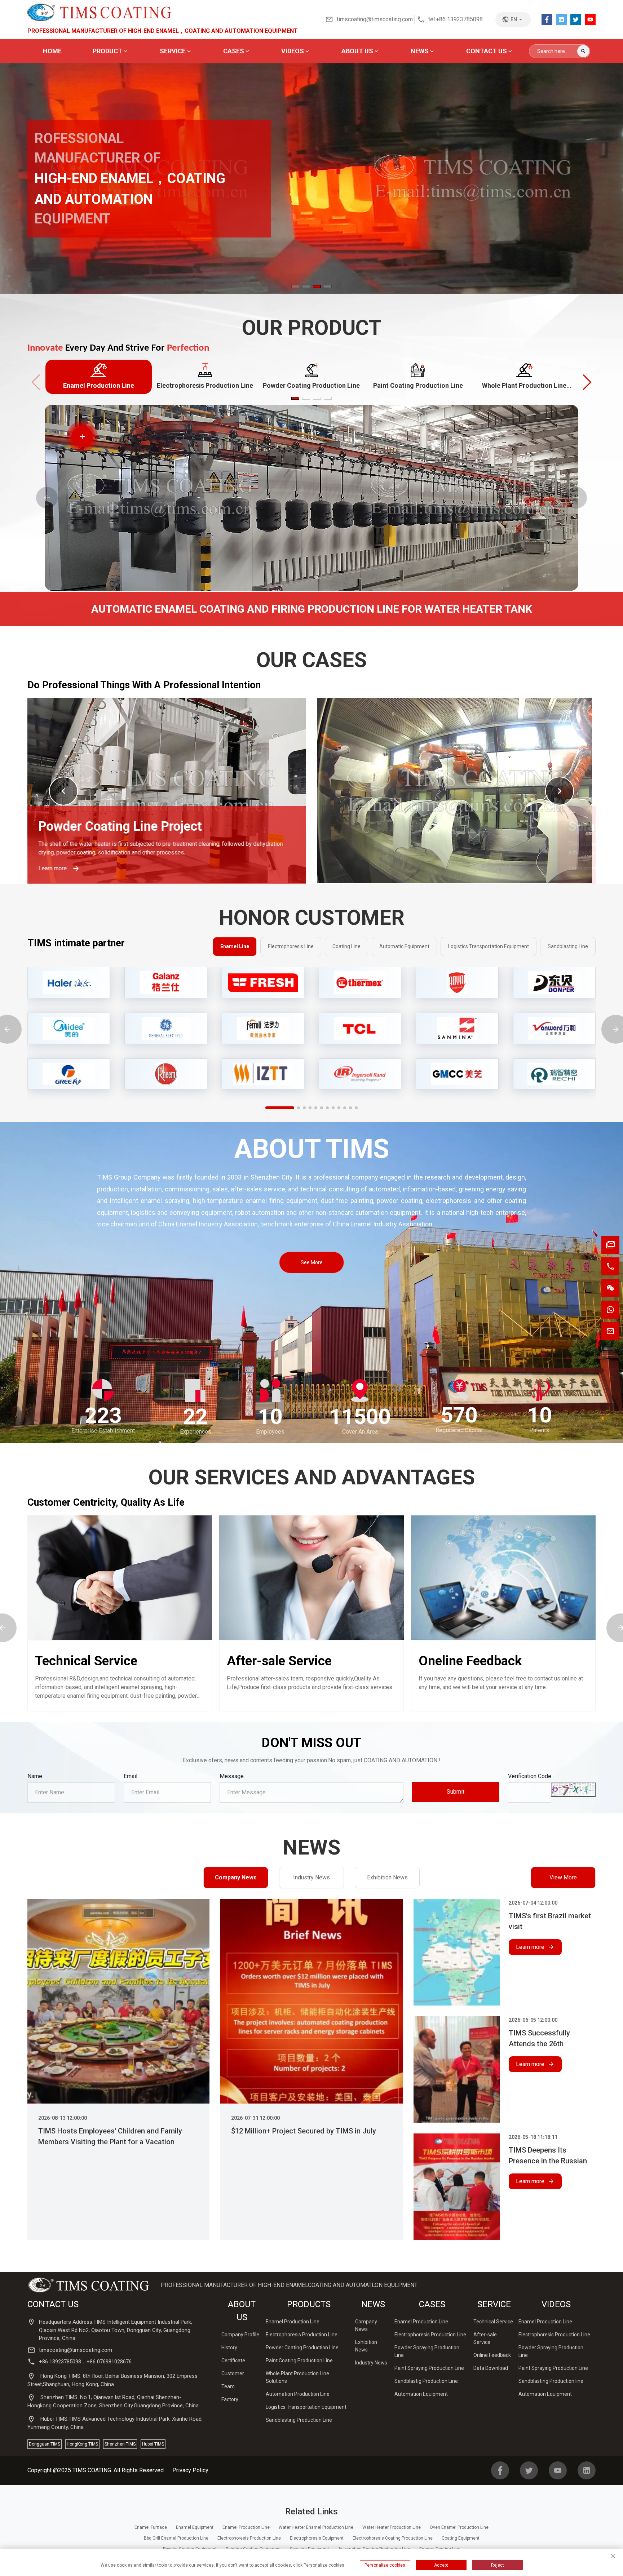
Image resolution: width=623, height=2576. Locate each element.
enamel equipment (195, 2527)
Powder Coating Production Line (302, 2348)
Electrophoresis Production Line (302, 2335)
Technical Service (86, 1661)
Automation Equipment (421, 2394)
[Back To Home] (100, 12)
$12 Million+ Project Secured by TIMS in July (304, 2131)
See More (312, 1262)
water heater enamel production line (316, 2527)
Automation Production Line (298, 2394)
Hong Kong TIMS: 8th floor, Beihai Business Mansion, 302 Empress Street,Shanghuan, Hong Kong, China (112, 2380)
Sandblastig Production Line (426, 2381)
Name (35, 1776)
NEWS (373, 2304)
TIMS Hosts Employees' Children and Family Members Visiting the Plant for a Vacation (110, 2136)
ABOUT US (242, 2311)
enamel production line (246, 2527)
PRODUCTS (309, 2304)
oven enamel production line (459, 2527)
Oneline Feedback (470, 1661)
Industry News (311, 1877)
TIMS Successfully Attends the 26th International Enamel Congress (542, 2039)
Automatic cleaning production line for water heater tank (442, 827)
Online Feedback (492, 2355)
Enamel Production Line (293, 2322)
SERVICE (494, 2304)
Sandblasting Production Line (299, 2420)
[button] (601, 184)
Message (232, 1776)
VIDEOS (556, 2304)
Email (131, 1776)
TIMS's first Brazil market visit (550, 1921)
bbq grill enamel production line (176, 2538)
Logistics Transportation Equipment (306, 2407)
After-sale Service (279, 1661)
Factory (230, 2399)
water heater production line (392, 2527)
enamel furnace (151, 2527)
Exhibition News (387, 1877)
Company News (236, 1877)
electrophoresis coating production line (393, 2538)
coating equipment (461, 2538)
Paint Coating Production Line (299, 2360)
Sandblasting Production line (551, 2381)
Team (228, 2386)
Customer (233, 2373)
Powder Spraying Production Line (427, 2351)
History (229, 2348)
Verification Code (530, 1776)
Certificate (233, 2360)
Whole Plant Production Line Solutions (149, 818)
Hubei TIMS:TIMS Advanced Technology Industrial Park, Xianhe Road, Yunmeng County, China (115, 2423)
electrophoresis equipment (317, 2538)
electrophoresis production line (249, 2538)
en (514, 19)
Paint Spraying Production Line (429, 2368)
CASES (432, 2304)
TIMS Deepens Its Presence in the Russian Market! (548, 2156)
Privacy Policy (190, 2470)
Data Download (491, 2368)
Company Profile (240, 2335)
